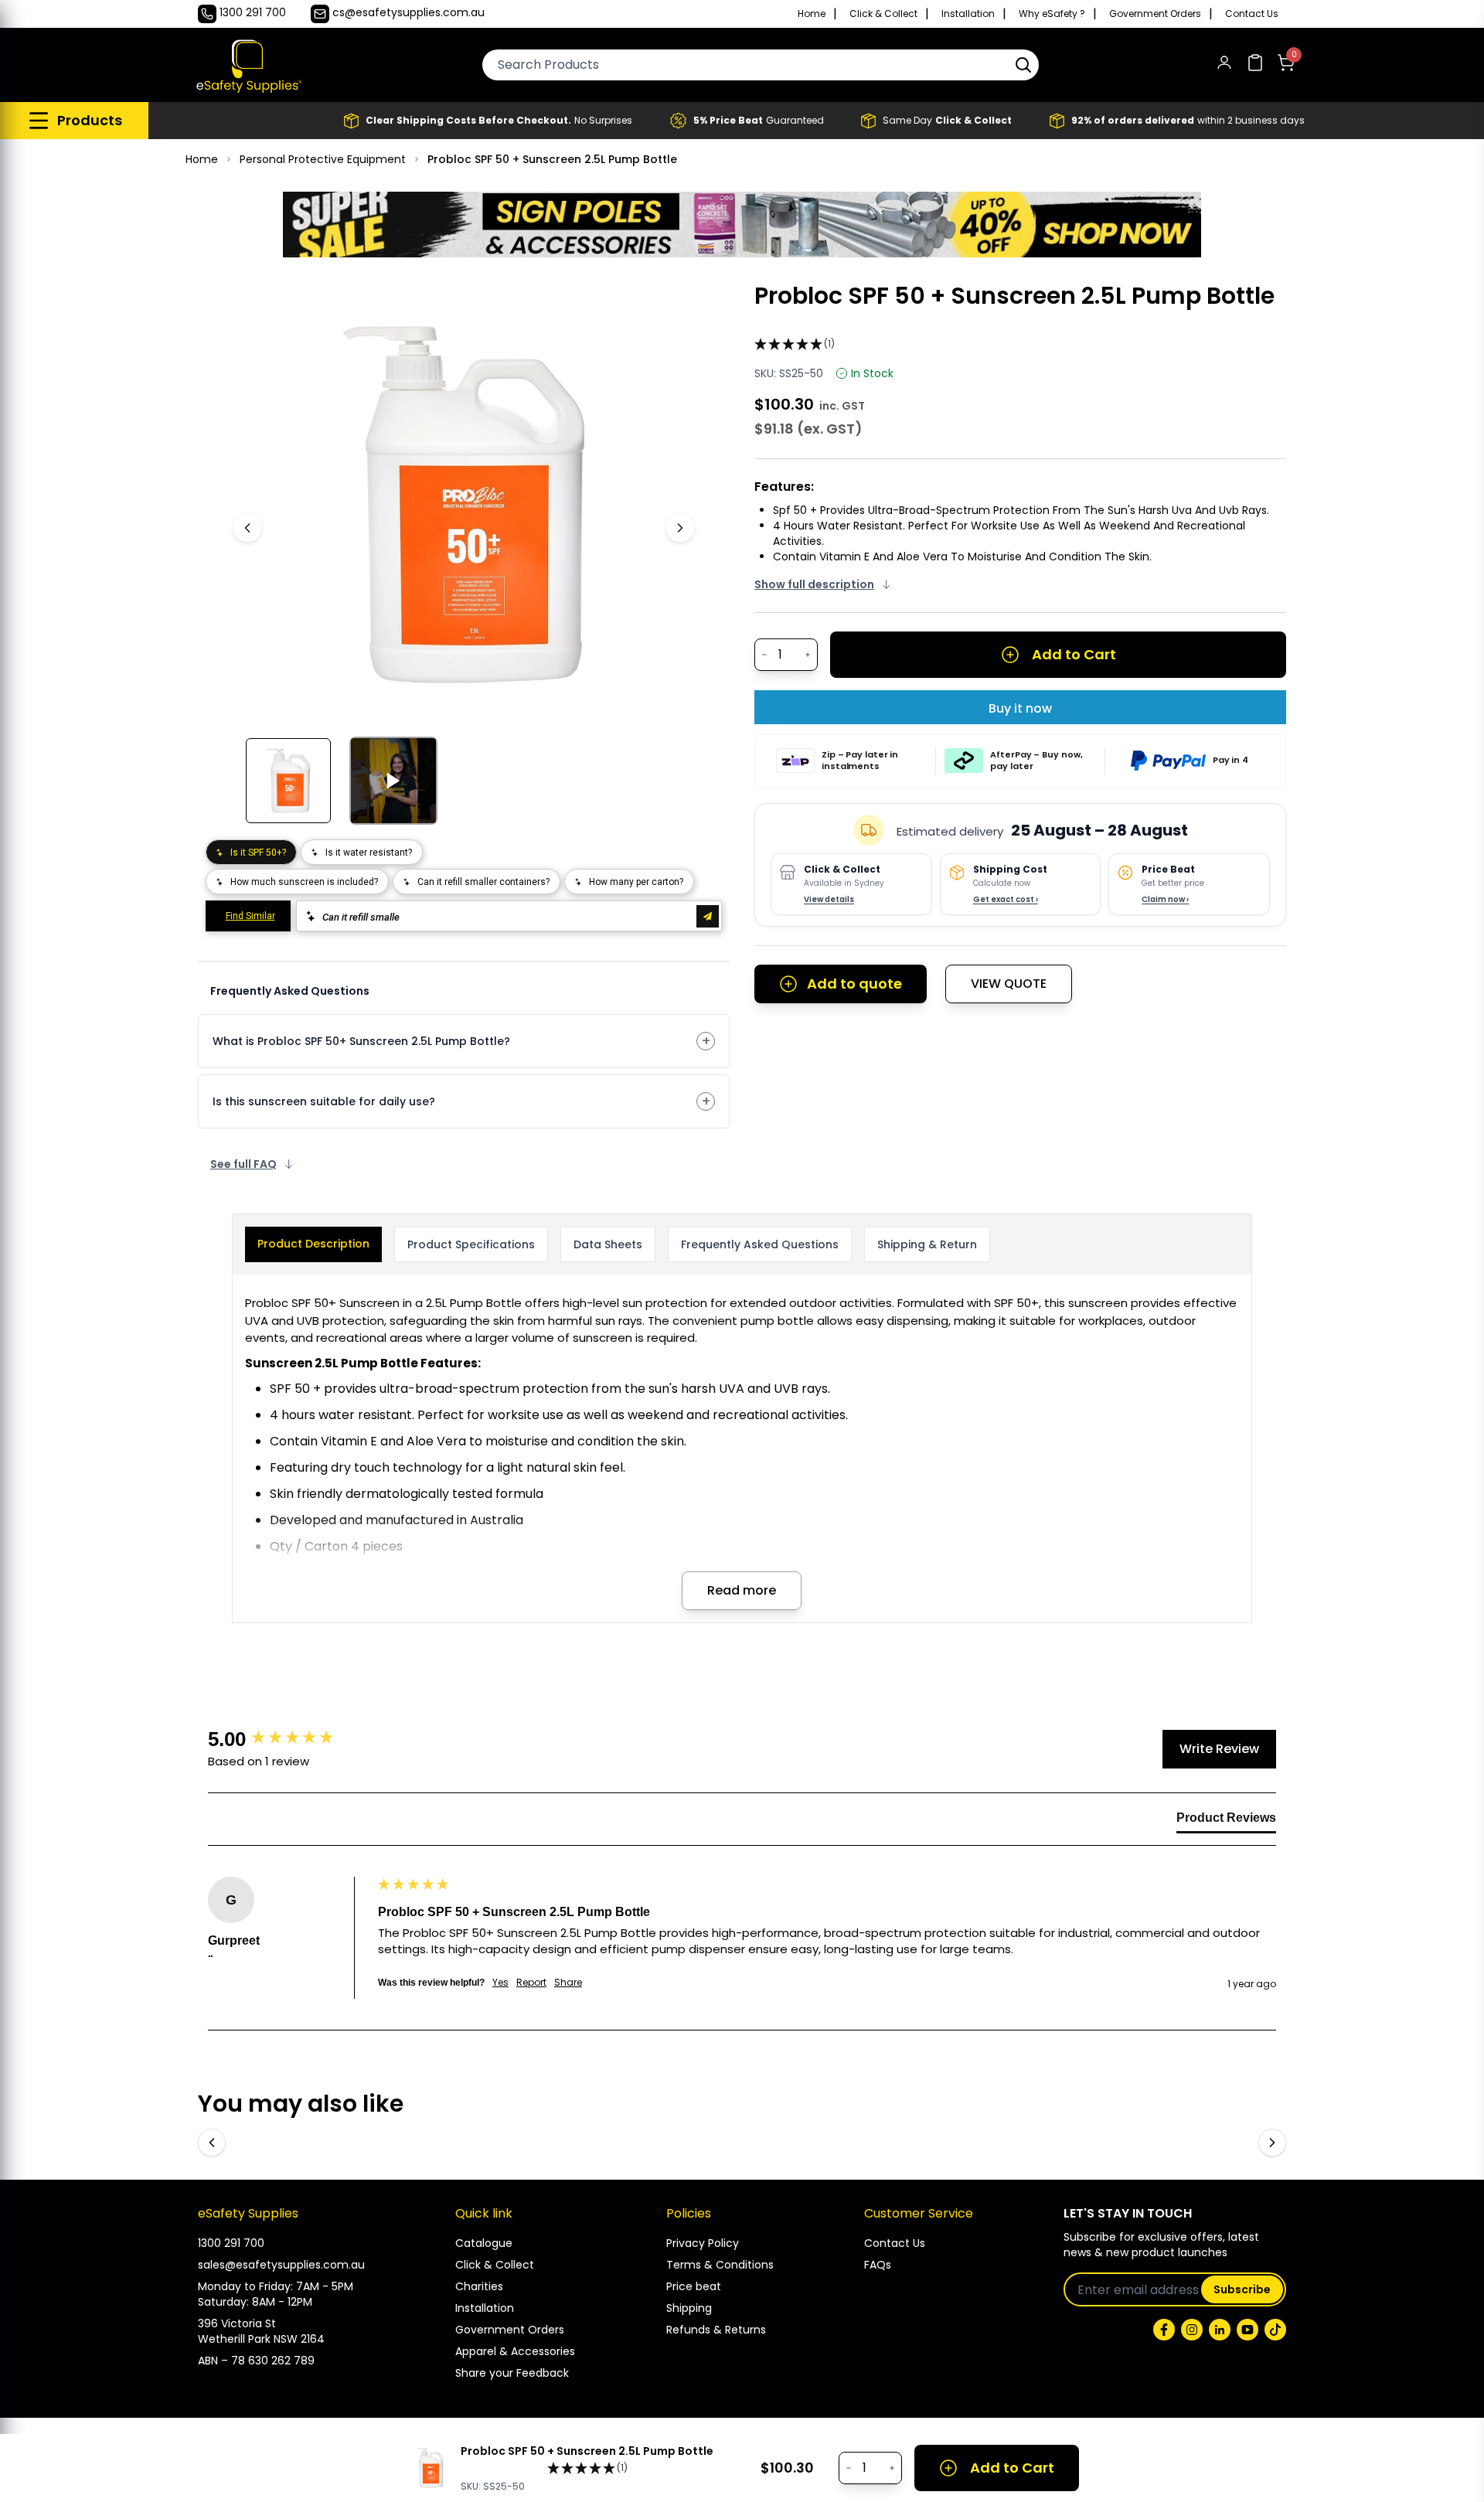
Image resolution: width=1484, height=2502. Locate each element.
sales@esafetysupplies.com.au (281, 2265)
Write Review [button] (1219, 1749)
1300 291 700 (231, 2243)
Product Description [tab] (313, 1244)
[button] (1023, 65)
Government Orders (1155, 14)
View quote (1009, 984)
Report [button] (531, 1983)
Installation (968, 14)
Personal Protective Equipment (323, 159)
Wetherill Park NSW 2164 (261, 2339)
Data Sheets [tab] (608, 1244)
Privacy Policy (703, 2243)
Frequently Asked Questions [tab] (760, 1244)
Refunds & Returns (716, 2330)
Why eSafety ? (1052, 14)
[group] (289, 1739)
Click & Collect (883, 14)
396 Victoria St (237, 2323)
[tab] (1226, 1821)
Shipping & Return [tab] (927, 1244)
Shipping (689, 2308)
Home (812, 14)
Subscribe (1242, 2289)
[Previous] (247, 528)
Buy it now (1020, 708)
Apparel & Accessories (515, 2351)
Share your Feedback (512, 2373)
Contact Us (1252, 14)
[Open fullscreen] (663, 305)
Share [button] (568, 1983)
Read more (742, 1590)
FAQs (878, 2265)
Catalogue (484, 2243)
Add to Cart (1074, 654)
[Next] (680, 528)
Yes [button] (500, 1983)
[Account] (1224, 65)
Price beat (694, 2286)
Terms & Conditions (720, 2265)
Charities (479, 2286)
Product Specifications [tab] (471, 1244)
